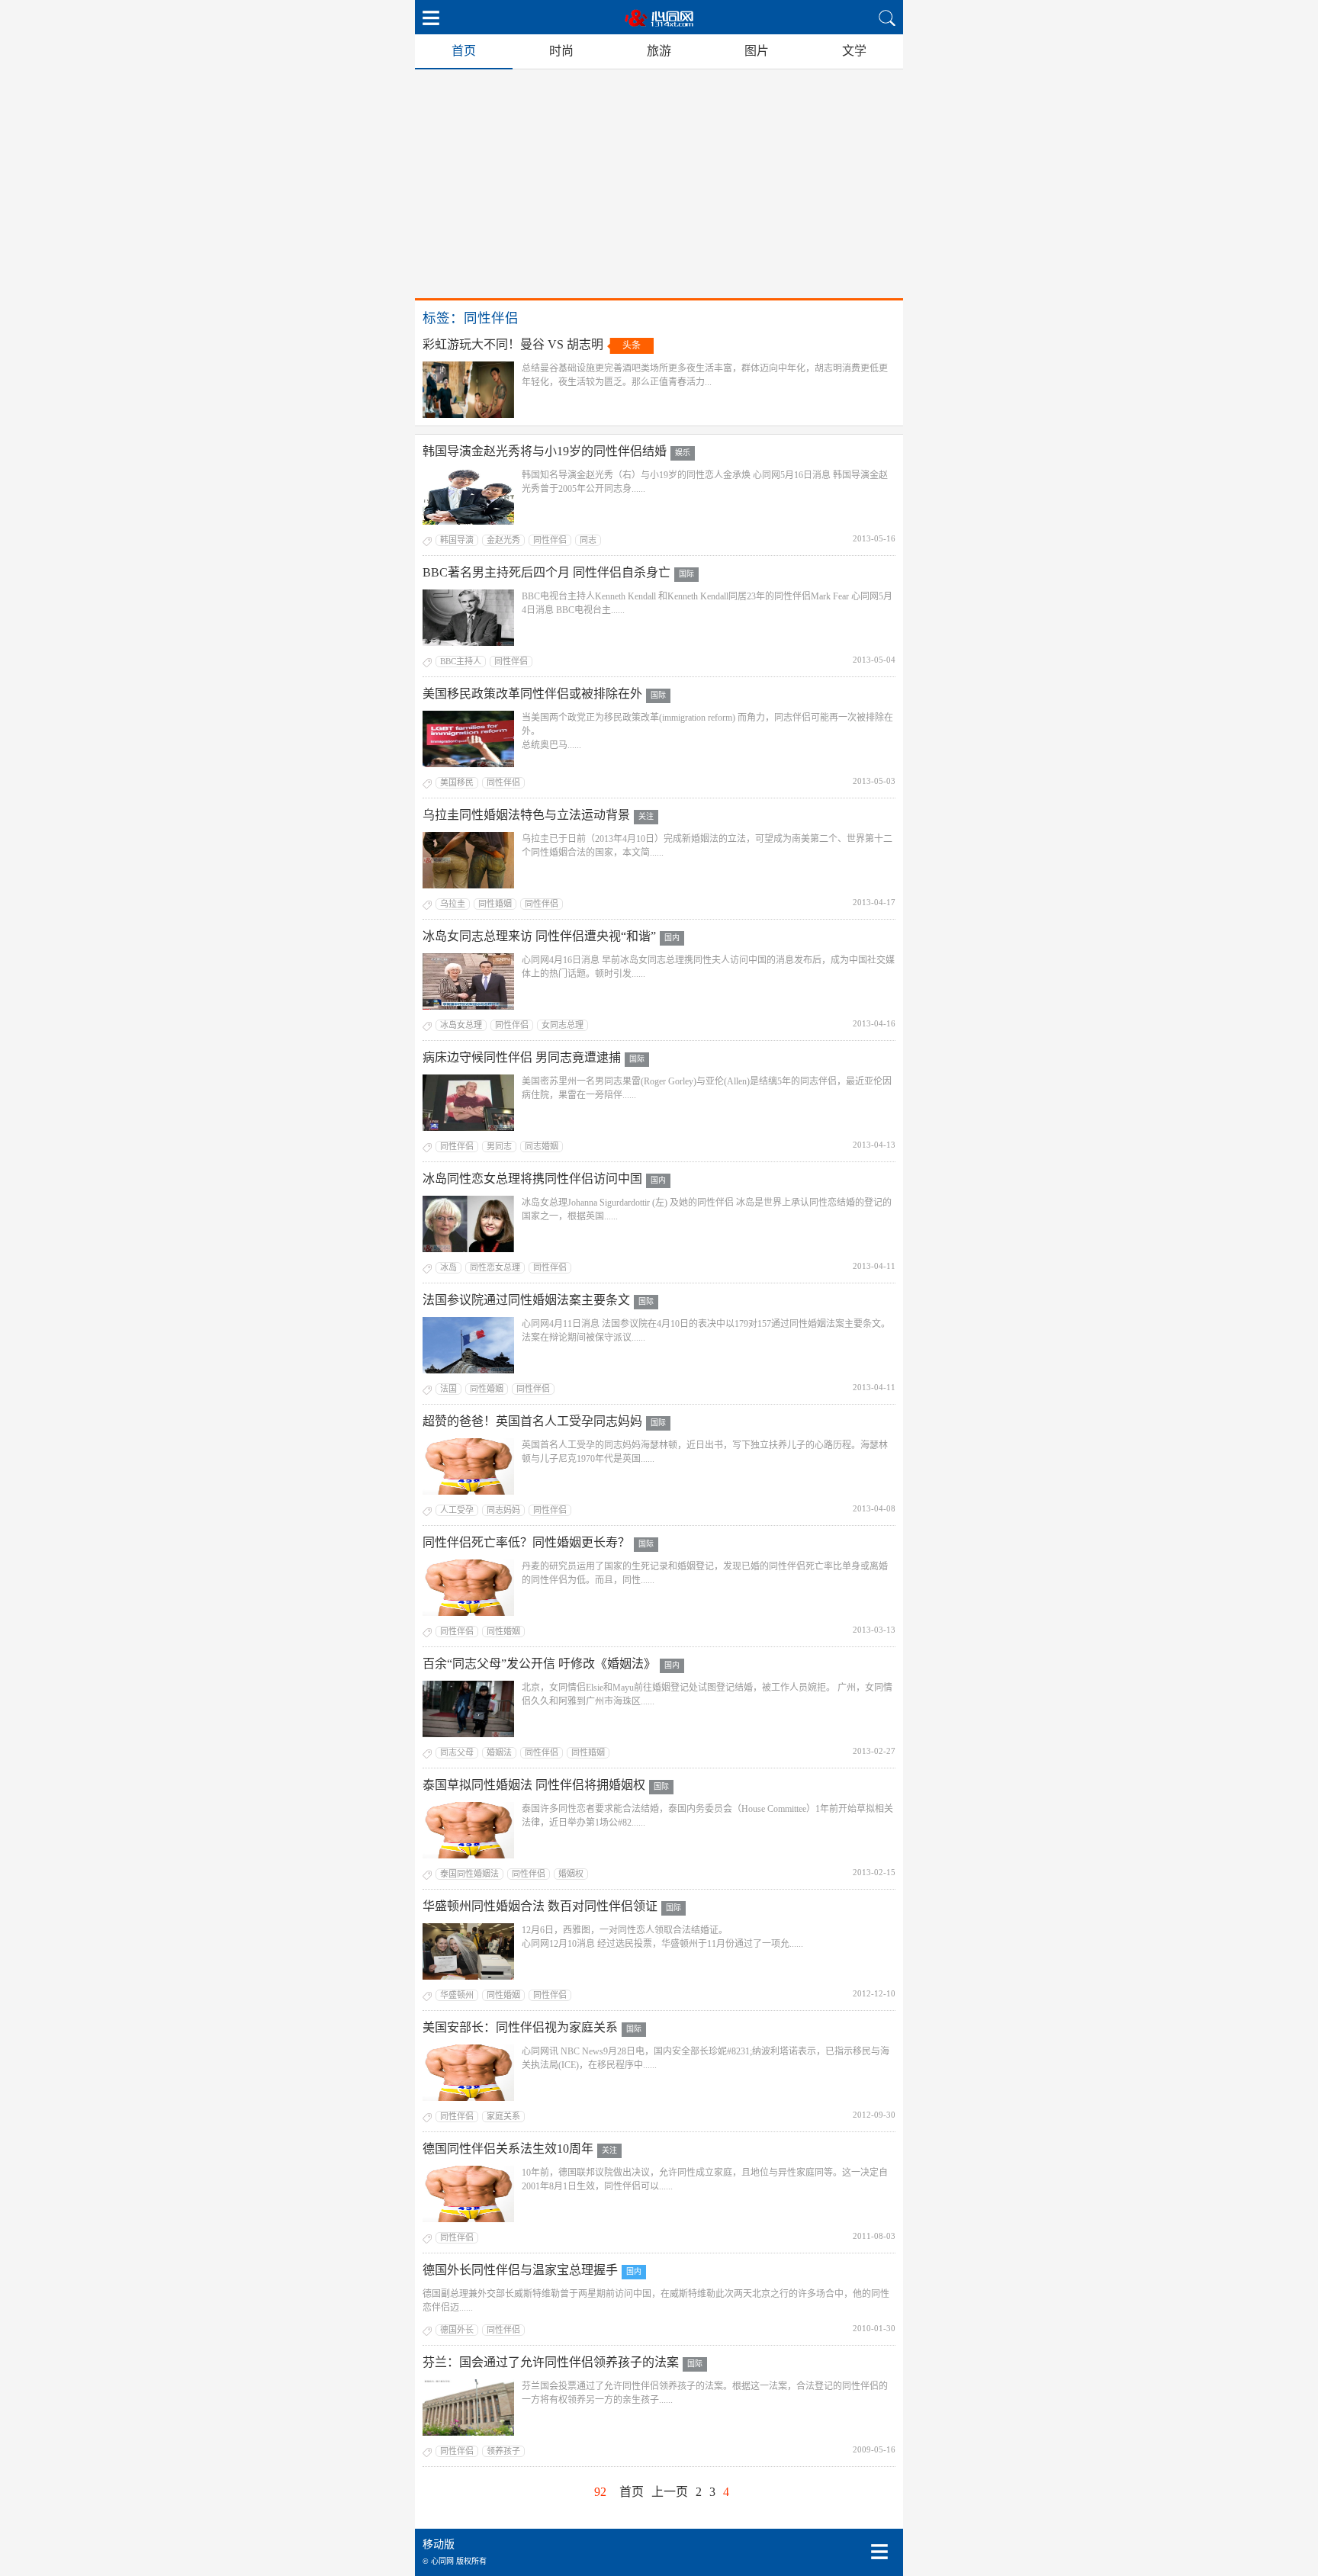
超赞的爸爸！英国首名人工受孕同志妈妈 (532, 1421)
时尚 (561, 51)
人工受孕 (457, 1510)
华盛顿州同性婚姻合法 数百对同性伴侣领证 (540, 1906)
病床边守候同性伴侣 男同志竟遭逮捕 (522, 1057)
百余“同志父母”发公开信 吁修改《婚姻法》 (539, 1664)
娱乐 (683, 453)
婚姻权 (571, 1874)
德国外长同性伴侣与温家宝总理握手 (520, 2270)
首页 (464, 51)
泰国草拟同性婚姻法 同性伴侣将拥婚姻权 (534, 1785)
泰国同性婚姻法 (469, 1874)
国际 (686, 574)
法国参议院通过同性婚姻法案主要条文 (526, 1300)
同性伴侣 (550, 540)
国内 (672, 938)
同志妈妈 (503, 1510)
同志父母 (457, 1752)
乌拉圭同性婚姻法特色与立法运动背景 (526, 815)
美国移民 (457, 782)
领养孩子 (503, 2451)
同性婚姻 (495, 904)
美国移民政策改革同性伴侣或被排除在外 (532, 694)
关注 (646, 816)
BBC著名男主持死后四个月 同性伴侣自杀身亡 (546, 572)
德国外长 (457, 2330)
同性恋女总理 (495, 1267)
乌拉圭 (453, 904)
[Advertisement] (659, 184)
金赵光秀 (503, 540)
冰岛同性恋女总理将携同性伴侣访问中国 (532, 1179)
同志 (588, 540)
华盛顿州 (457, 1995)
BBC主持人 (461, 661)
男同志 (499, 1146)
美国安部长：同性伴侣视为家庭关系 (520, 2027)
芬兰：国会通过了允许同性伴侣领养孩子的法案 (551, 2362)
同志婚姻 (542, 1146)
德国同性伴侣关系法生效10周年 (508, 2149)
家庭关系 (503, 2116)
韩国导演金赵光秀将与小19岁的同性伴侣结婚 (545, 451)
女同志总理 (563, 1025)
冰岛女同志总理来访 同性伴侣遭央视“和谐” (539, 936)
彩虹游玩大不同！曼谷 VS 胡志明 (513, 344)
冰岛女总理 (461, 1025)
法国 (448, 1389)
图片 (757, 51)
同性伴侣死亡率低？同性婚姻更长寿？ (526, 1542)
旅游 (659, 51)
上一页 (670, 2492)
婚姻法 (499, 1752)
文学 (854, 51)
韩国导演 (457, 540)
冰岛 (448, 1267)
